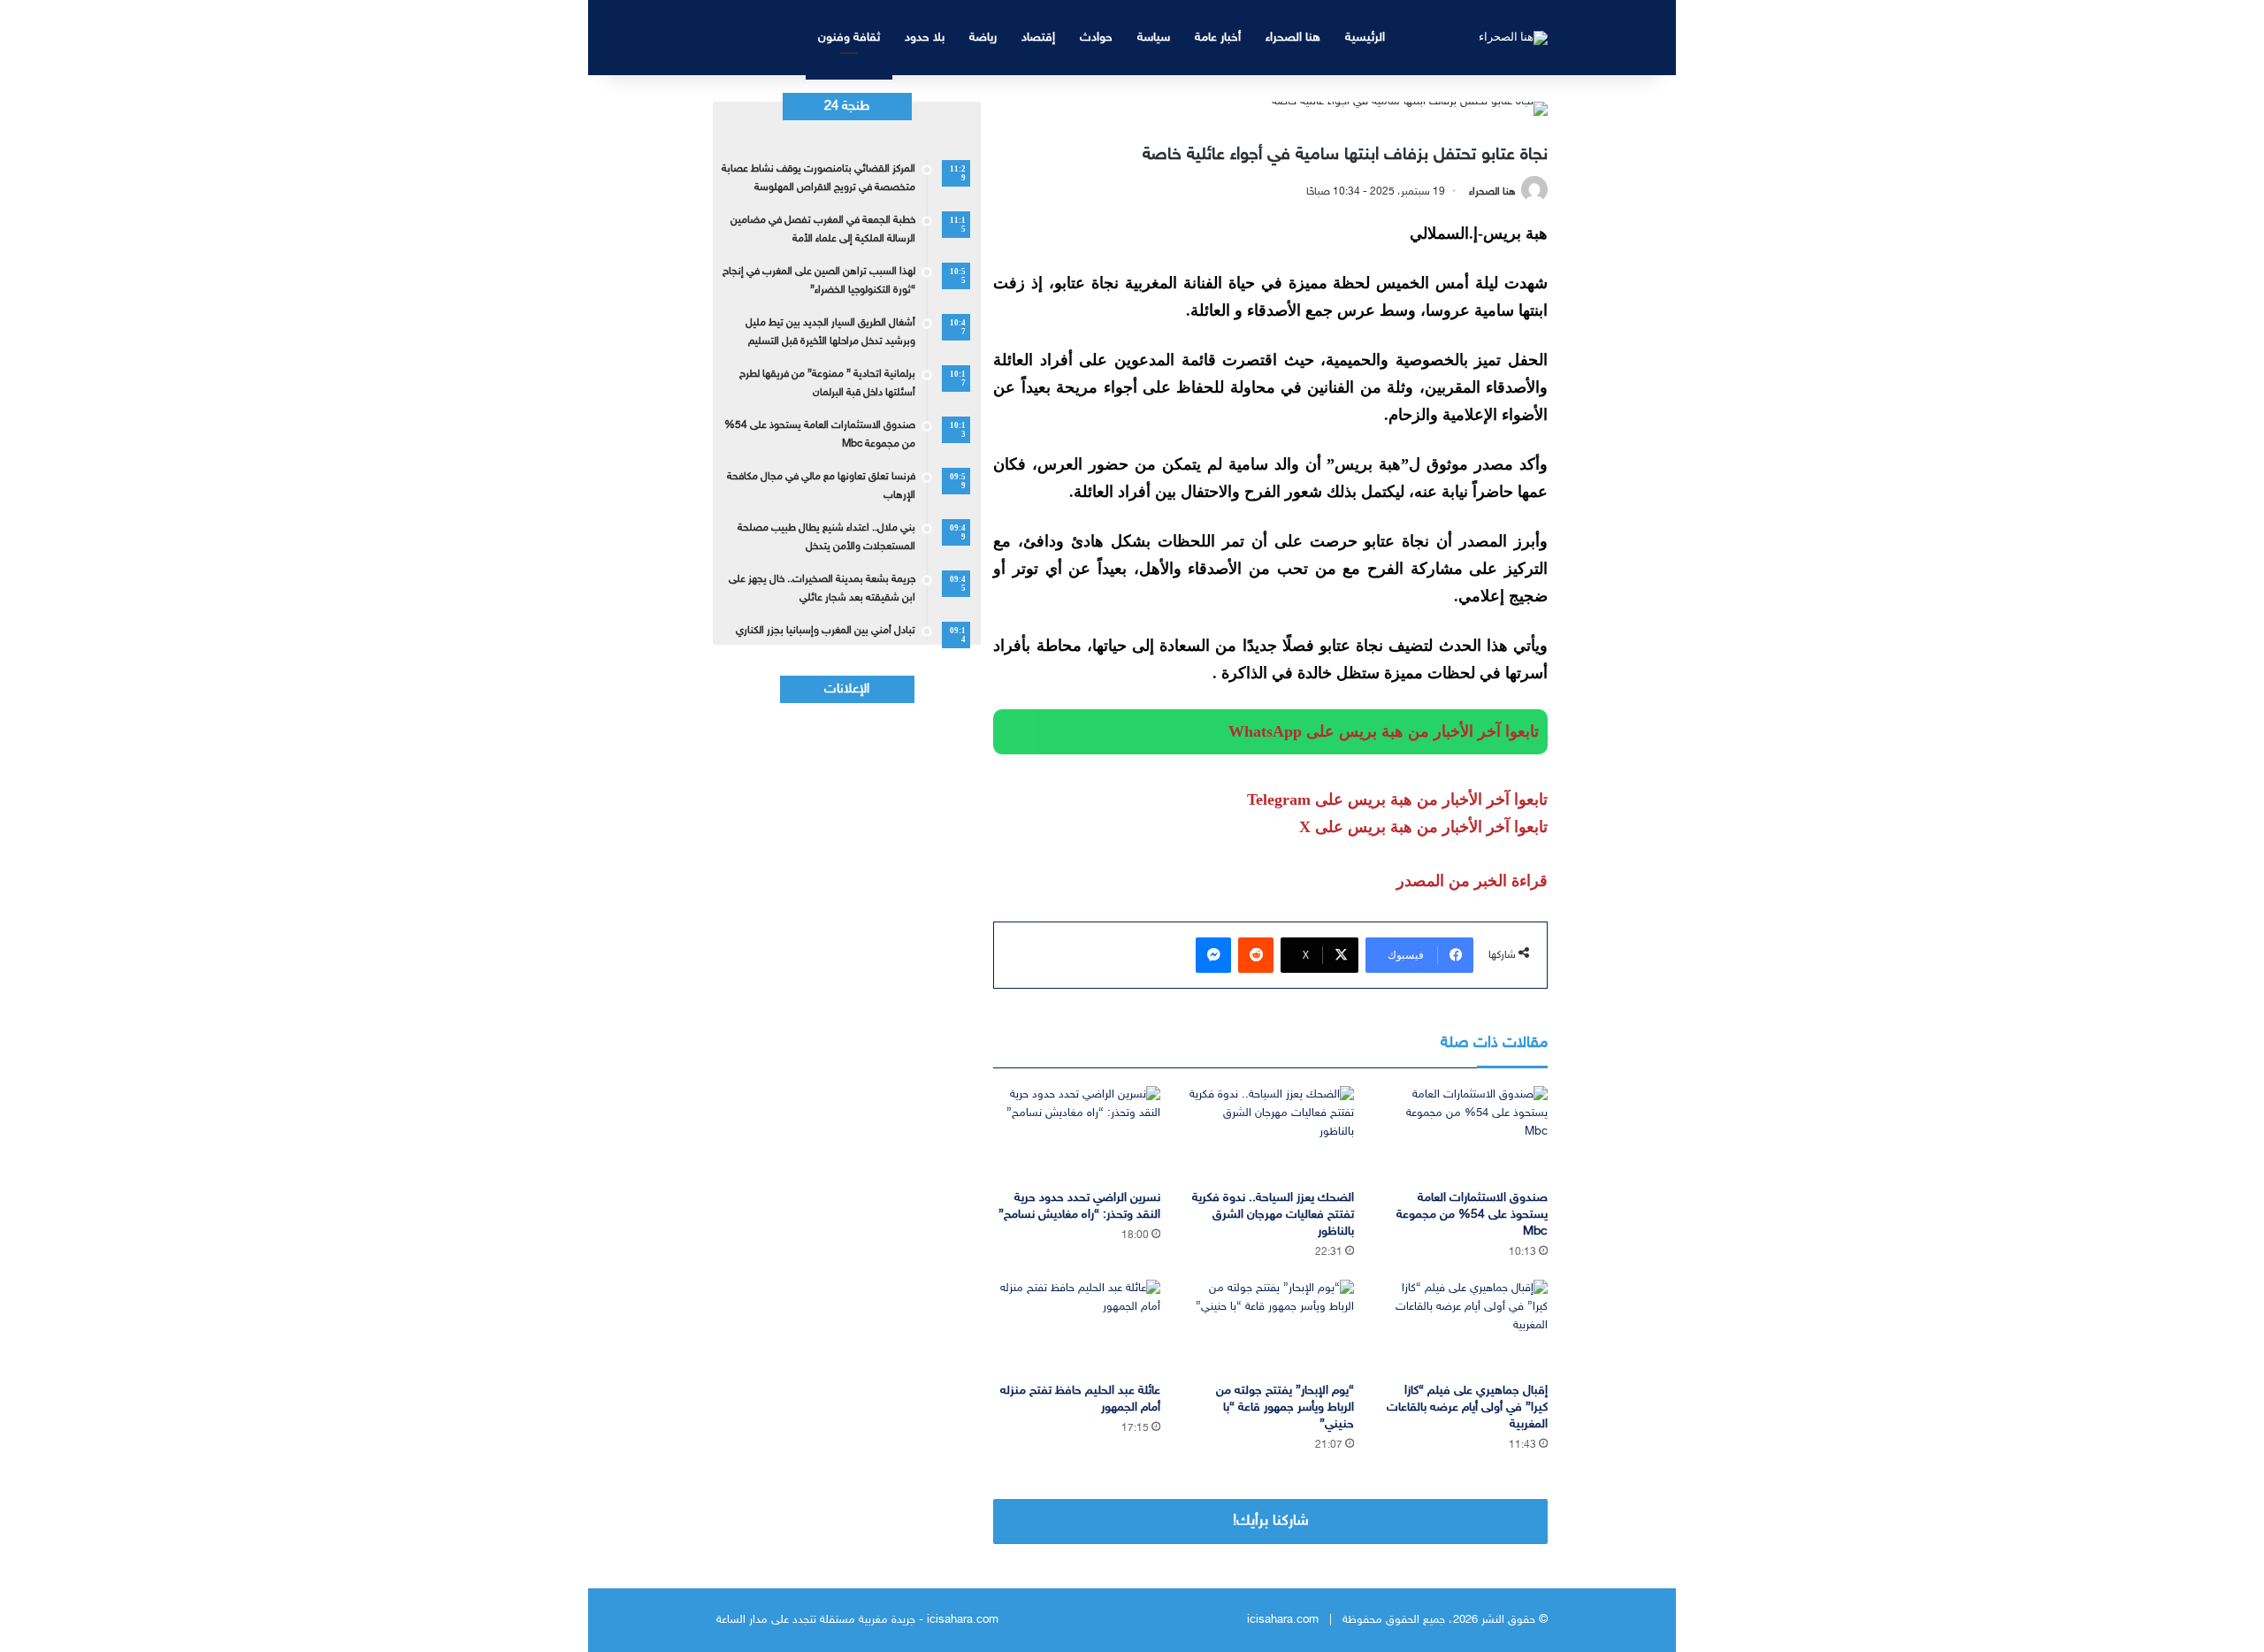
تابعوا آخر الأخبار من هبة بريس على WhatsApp (1384, 731)
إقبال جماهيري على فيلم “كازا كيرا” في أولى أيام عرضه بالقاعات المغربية (1467, 1407)
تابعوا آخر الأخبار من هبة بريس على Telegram (1397, 799)
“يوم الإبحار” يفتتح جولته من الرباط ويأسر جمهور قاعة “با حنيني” (1285, 1407)
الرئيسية (1365, 38)
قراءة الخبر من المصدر (1472, 881)
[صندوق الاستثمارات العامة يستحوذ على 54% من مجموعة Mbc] (1464, 1133)
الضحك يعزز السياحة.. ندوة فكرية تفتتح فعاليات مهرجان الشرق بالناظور (1273, 1215)
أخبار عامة (1218, 38)
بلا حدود (925, 38)
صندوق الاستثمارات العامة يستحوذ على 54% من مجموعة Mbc (1472, 1215)
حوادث (1096, 38)
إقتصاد (1038, 38)
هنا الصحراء (1293, 38)
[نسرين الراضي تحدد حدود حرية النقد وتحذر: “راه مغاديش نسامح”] (1077, 1133)
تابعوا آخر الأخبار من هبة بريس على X (1423, 827)
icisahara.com (1283, 1620)
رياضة (983, 38)
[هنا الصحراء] (1513, 37)
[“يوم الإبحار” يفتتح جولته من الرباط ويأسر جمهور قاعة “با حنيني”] (1270, 1327)
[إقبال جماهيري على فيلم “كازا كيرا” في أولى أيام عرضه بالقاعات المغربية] (1464, 1327)
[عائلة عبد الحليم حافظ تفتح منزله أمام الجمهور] (1077, 1327)
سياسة (1154, 38)
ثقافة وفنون (849, 38)
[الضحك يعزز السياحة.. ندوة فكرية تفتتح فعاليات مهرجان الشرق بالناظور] (1270, 1133)
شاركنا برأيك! (1271, 1521)
